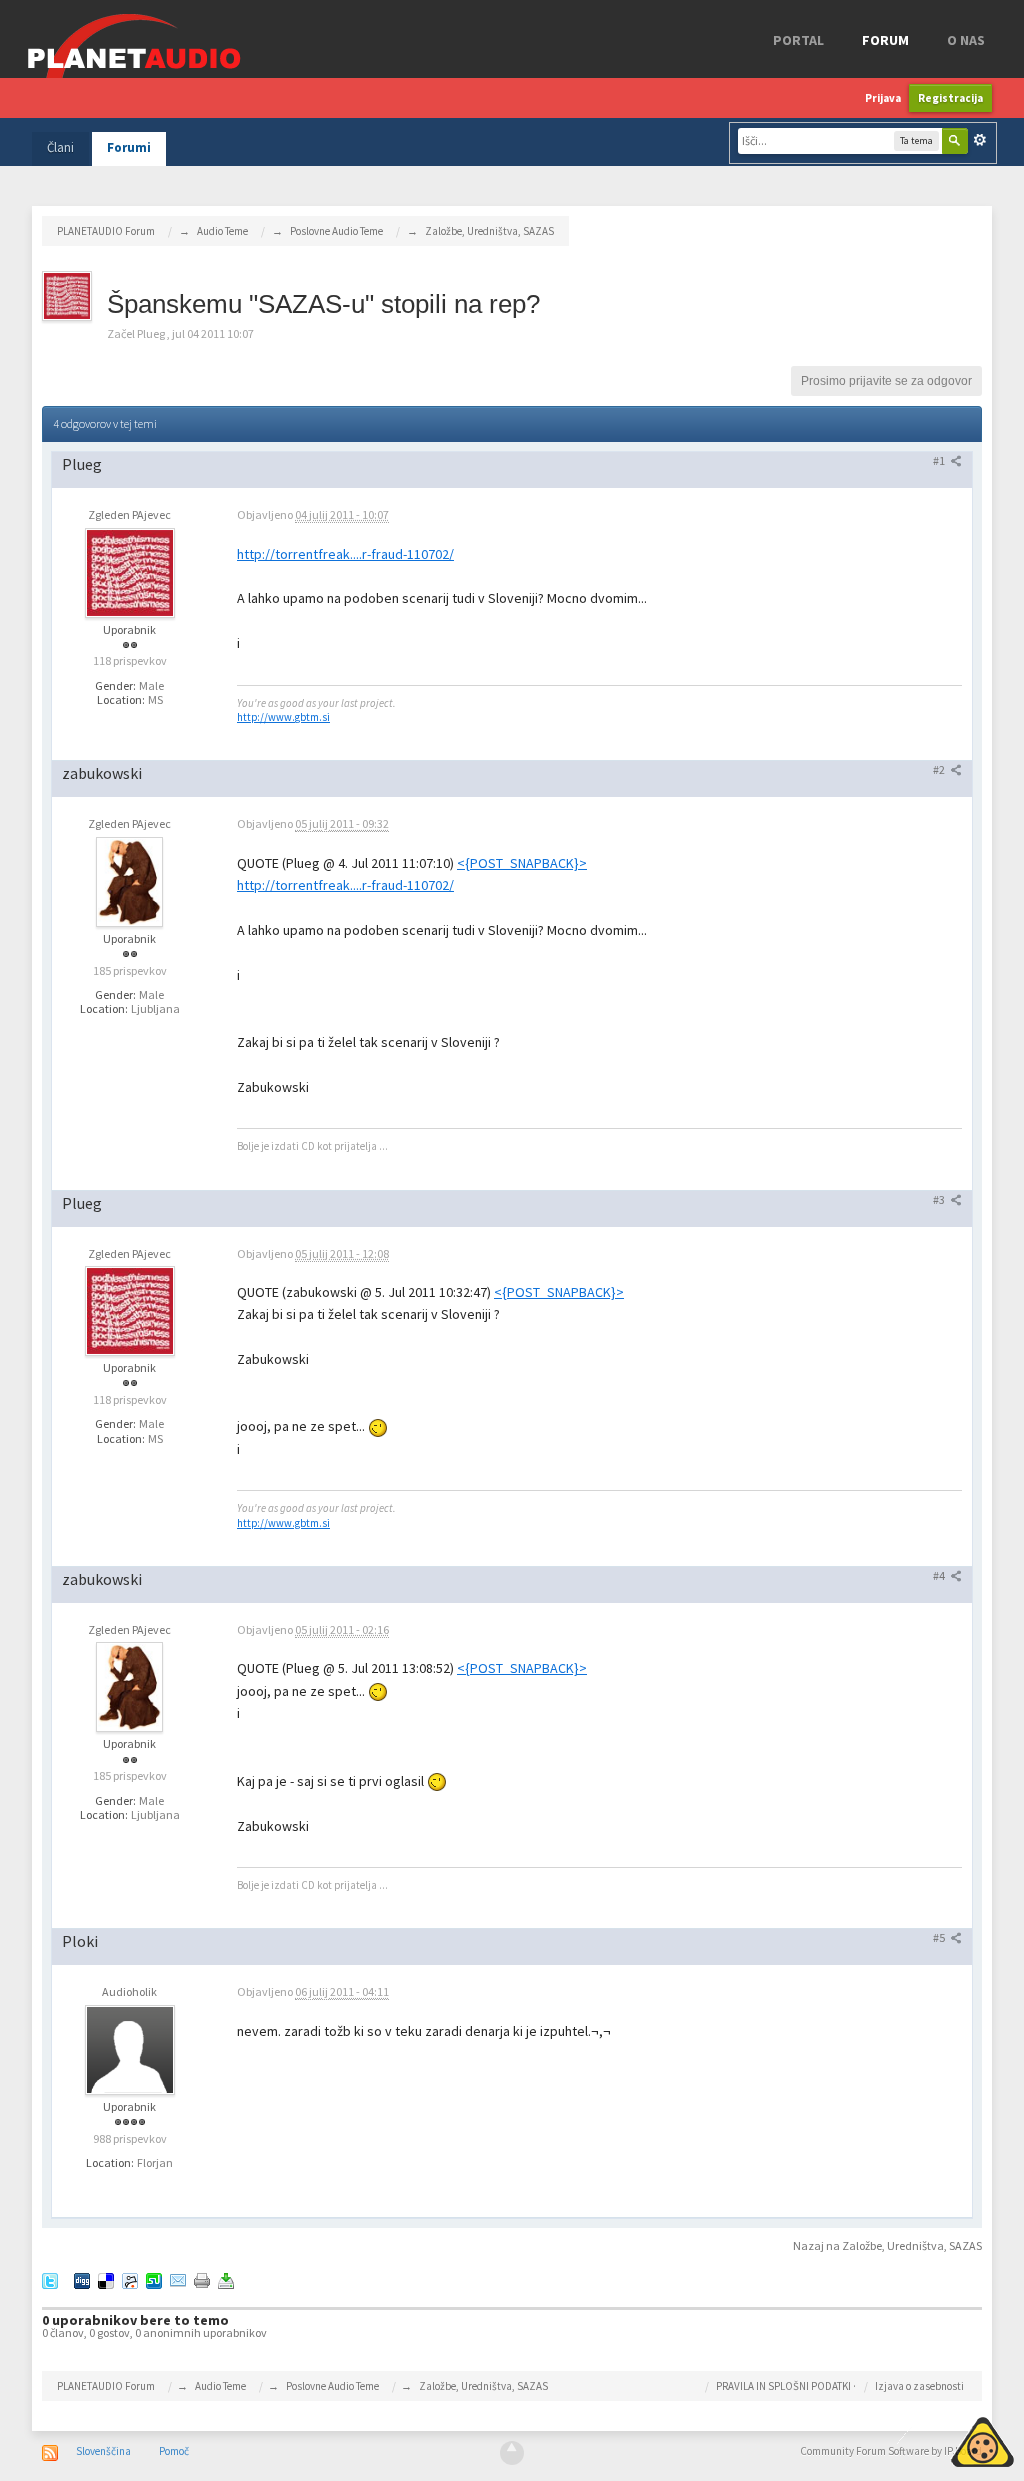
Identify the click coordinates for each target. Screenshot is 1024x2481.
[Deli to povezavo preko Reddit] (130, 2279)
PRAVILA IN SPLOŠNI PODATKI (783, 2386)
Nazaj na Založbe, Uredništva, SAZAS (887, 2245)
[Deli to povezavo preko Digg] (82, 2279)
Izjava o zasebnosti (919, 2386)
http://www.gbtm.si (283, 717)
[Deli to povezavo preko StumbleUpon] (154, 2279)
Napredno (980, 140)
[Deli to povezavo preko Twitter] (50, 2279)
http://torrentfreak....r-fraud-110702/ (345, 554)
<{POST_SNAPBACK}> (522, 863)
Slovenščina (103, 2451)
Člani (60, 147)
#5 (940, 1937)
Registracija (950, 98)
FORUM (885, 40)
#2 (940, 769)
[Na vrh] (512, 2453)
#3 (940, 1199)
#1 (940, 460)
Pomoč (174, 2451)
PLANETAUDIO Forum (106, 2386)
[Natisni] (202, 2279)
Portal (798, 40)
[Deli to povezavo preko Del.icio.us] (106, 2279)
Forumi (129, 147)
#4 (940, 1575)
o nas (966, 40)
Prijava (883, 98)
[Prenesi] (226, 2279)
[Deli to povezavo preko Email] (178, 2279)
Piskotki (936, 2439)
